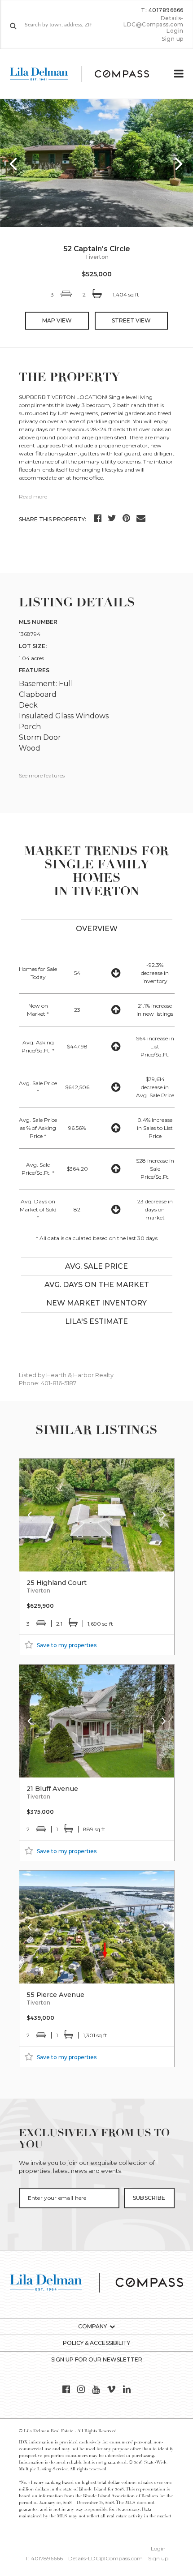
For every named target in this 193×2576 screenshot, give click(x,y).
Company (92, 2326)
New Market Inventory (96, 1303)
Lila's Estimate (96, 1321)
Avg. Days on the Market (97, 1285)
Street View (131, 320)
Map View (57, 320)
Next (180, 163)
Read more (33, 496)
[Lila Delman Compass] (87, 74)
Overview (97, 929)
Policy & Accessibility (96, 2343)
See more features (42, 775)
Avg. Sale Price (96, 1266)
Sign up (172, 39)
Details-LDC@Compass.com (154, 21)
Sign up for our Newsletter (97, 2359)
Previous (13, 163)
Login (175, 31)
